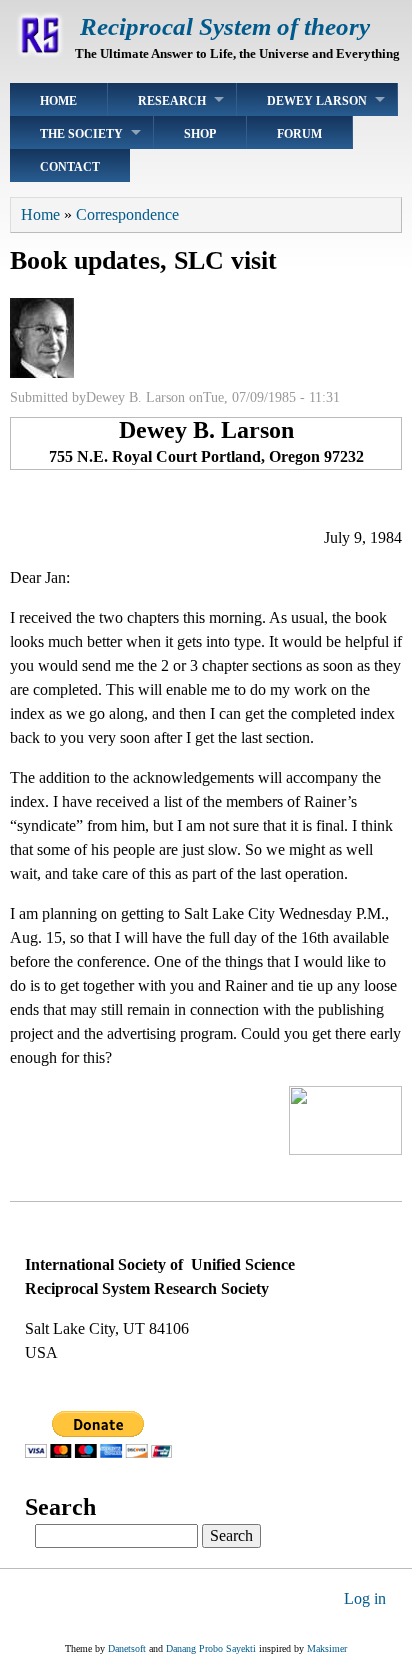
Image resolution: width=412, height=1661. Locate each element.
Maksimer (327, 1648)
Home (58, 101)
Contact (70, 167)
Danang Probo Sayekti (211, 1648)
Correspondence (127, 214)
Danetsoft (127, 1648)
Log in (365, 1598)
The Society (81, 134)
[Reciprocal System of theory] (40, 54)
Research (172, 101)
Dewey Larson (317, 101)
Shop (200, 134)
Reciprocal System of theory (225, 26)
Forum (299, 134)
